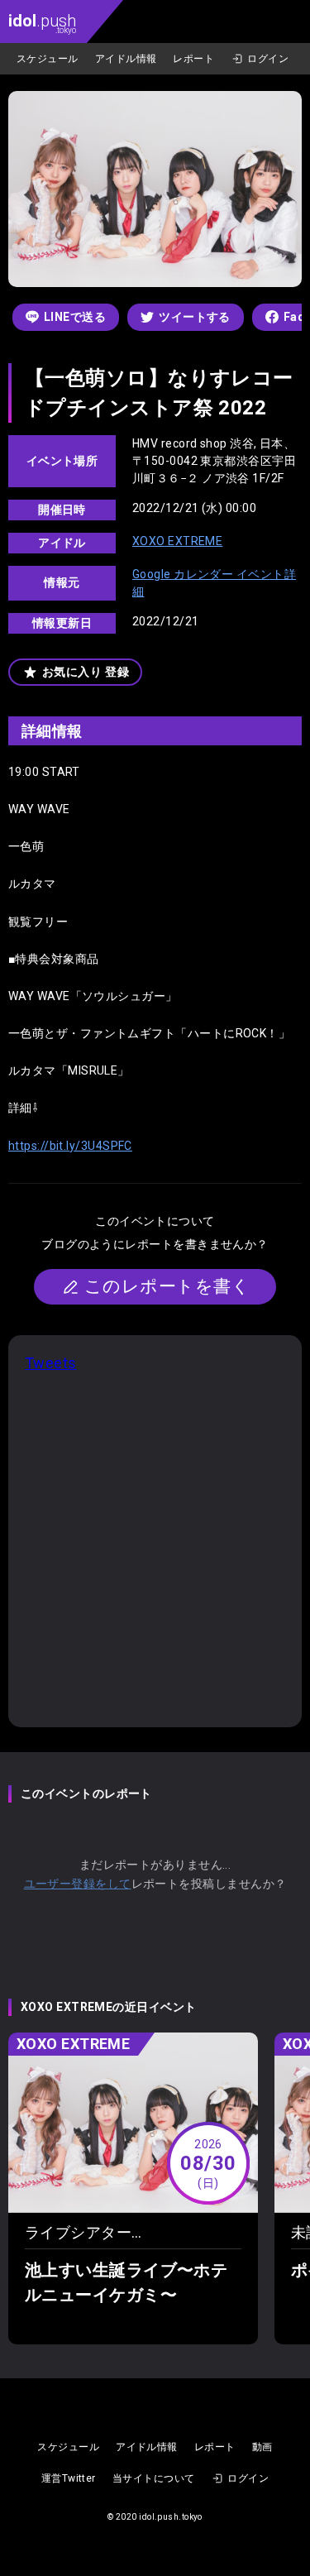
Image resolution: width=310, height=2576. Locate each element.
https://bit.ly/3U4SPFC (70, 1146)
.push (42, 23)
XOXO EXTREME (177, 541)
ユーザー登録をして (78, 1884)
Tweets (51, 1363)
